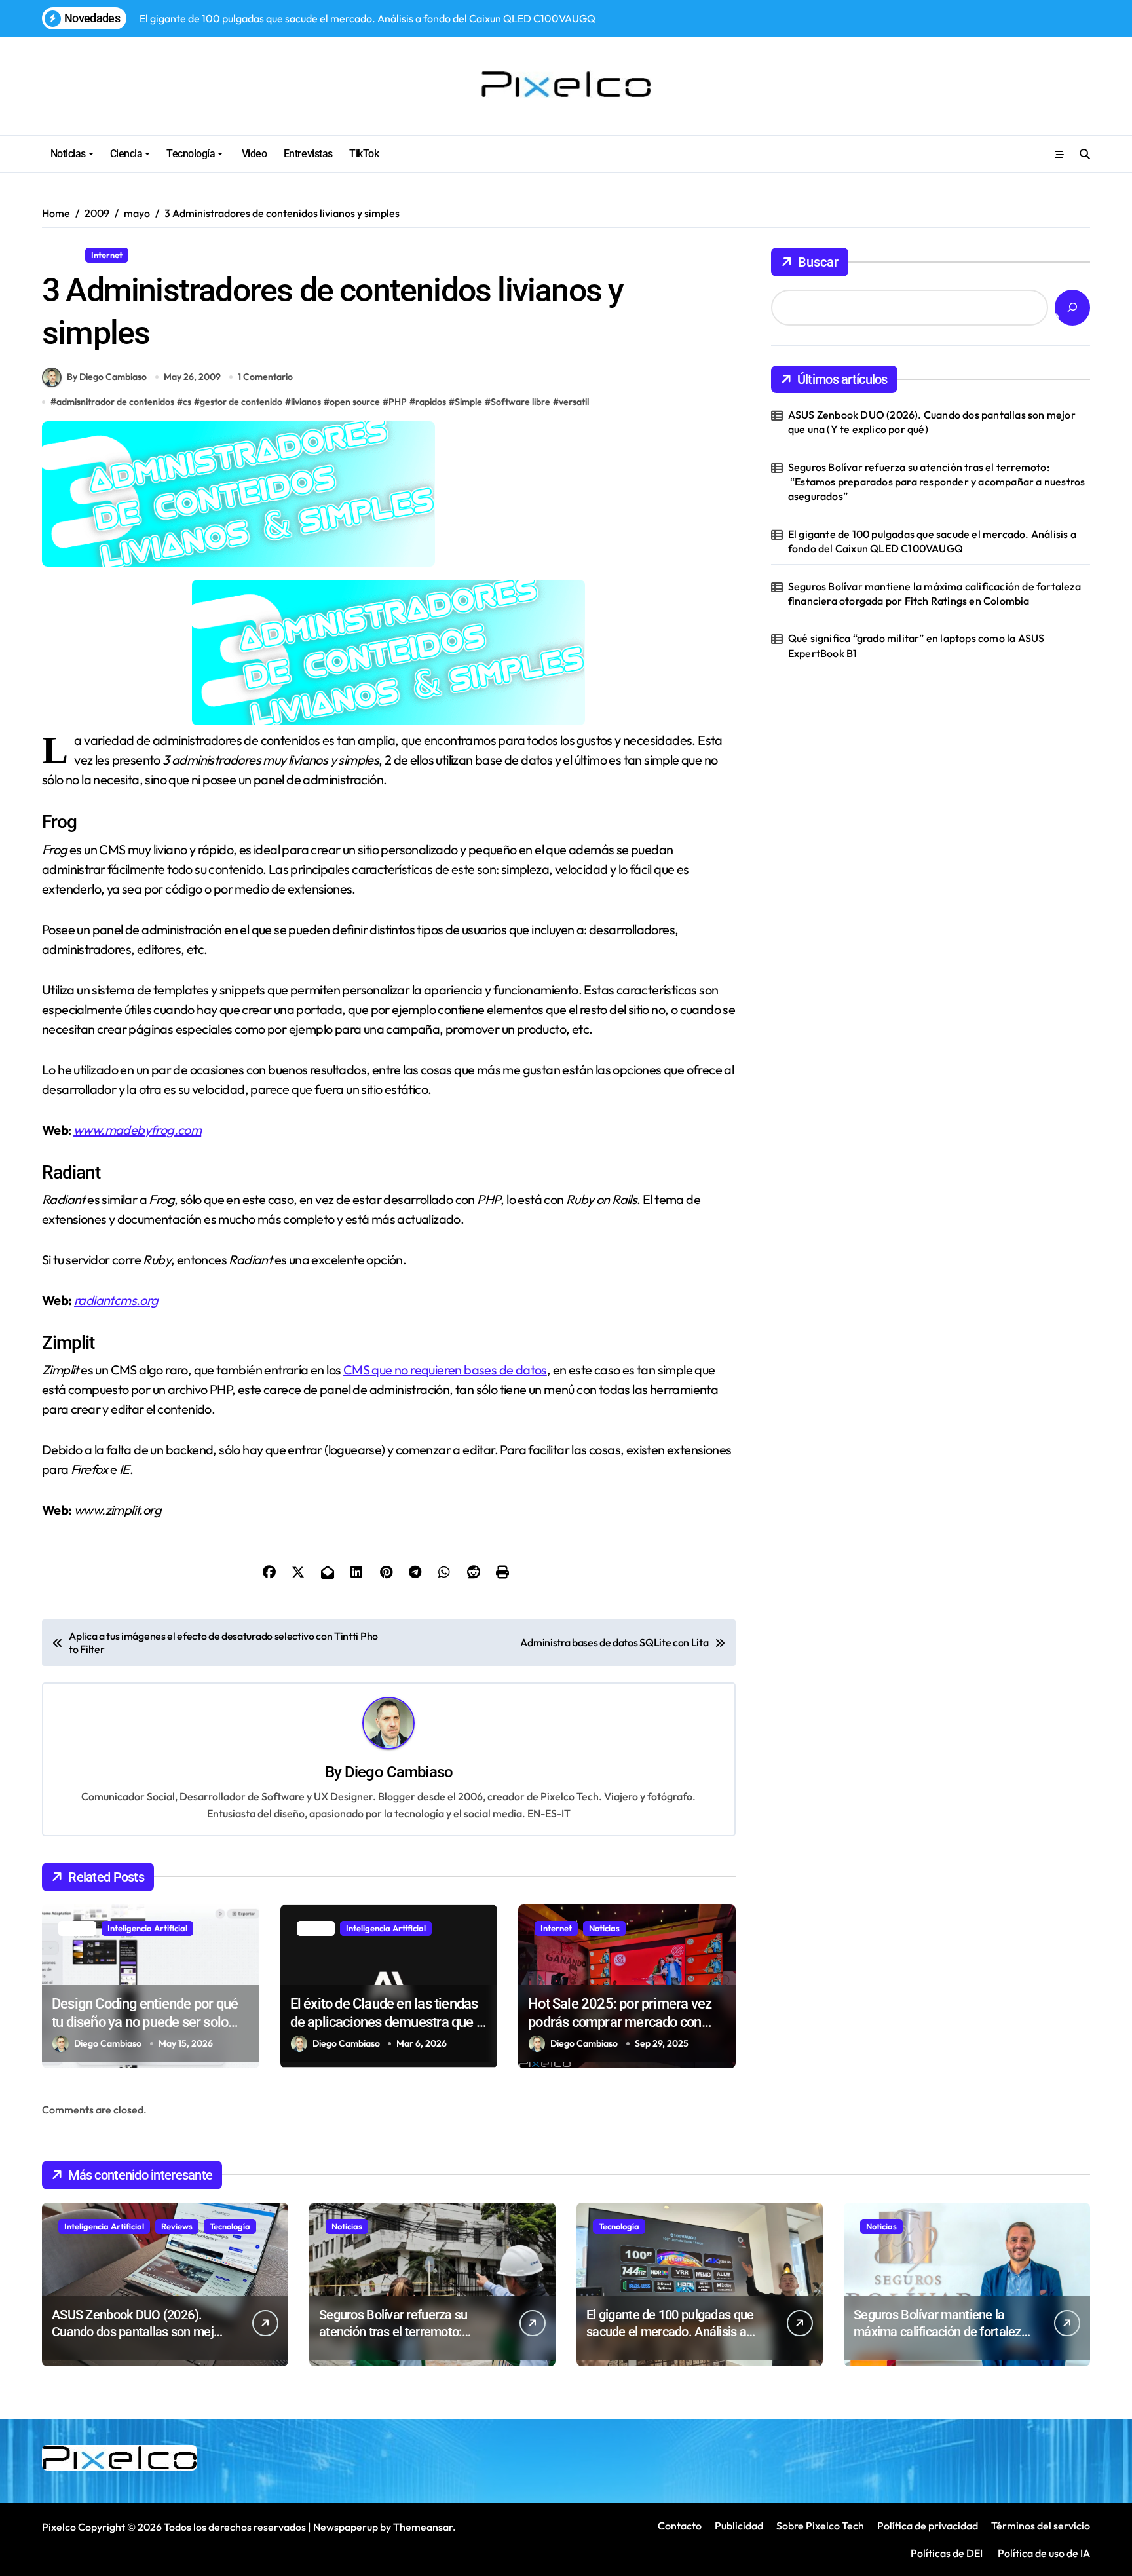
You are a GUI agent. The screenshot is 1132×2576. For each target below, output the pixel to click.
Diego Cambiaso (399, 1772)
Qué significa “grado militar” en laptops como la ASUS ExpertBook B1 (916, 645)
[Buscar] (1072, 308)
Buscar (818, 262)
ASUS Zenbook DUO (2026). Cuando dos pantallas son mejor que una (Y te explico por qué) (932, 422)
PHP (398, 402)
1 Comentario (265, 377)
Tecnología (191, 154)
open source (355, 402)
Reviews (177, 2226)
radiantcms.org (116, 1300)
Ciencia (126, 154)
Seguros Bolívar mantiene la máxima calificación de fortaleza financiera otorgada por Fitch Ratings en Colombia (934, 594)
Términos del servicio (1041, 2526)
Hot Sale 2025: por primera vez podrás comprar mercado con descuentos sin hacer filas (620, 2022)
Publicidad (739, 2526)
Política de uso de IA (1043, 2553)
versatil (574, 402)
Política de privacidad (928, 2526)
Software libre (520, 402)
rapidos (431, 402)
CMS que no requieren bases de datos (445, 1370)
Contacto (680, 2526)
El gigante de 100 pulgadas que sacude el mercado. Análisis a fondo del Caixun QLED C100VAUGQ (932, 541)
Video (253, 154)
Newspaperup (346, 2527)
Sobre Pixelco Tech (820, 2526)
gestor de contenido (241, 402)
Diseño (61, 255)
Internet (107, 255)
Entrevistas (308, 154)
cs (187, 402)
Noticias (68, 154)
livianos (306, 402)
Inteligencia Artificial (147, 1928)
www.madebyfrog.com (137, 1130)
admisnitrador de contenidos (115, 402)
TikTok (364, 154)
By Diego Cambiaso (107, 377)
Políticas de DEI (947, 2553)
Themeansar (423, 2527)
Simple (468, 402)
